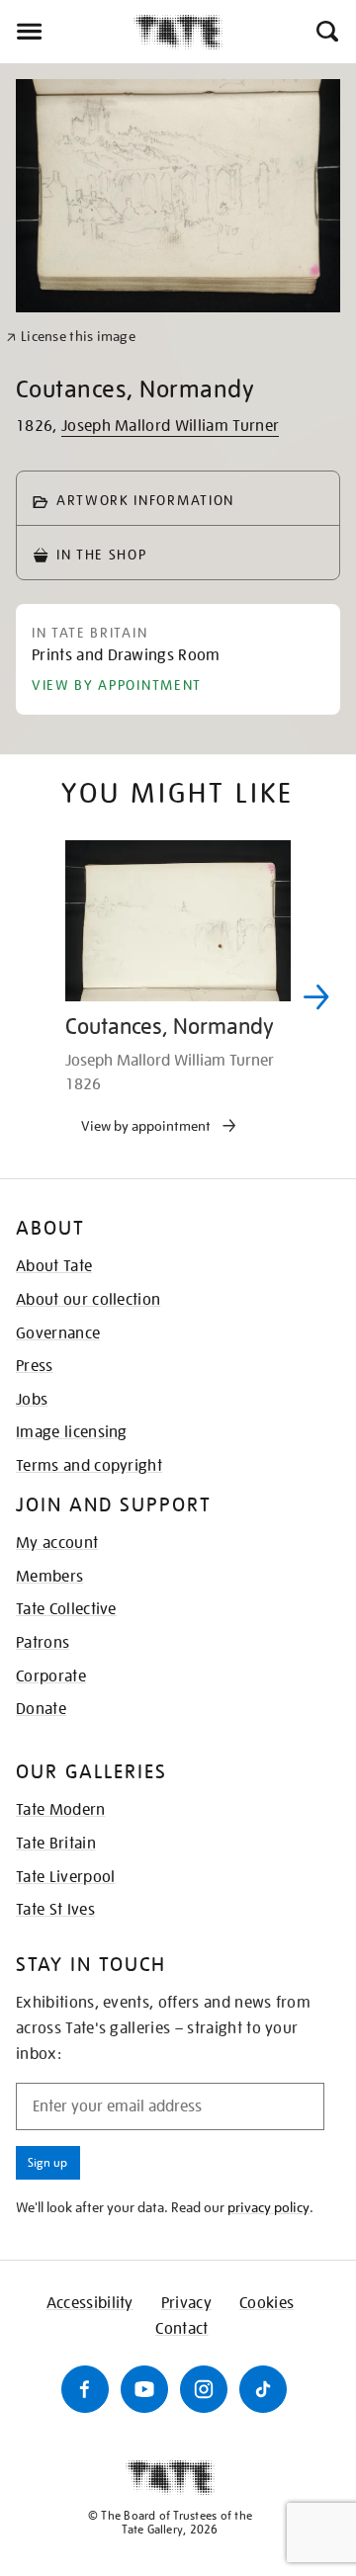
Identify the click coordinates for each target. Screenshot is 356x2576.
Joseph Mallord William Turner (170, 426)
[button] (326, 32)
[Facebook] (85, 2389)
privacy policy (268, 2207)
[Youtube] (144, 2389)
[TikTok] (263, 2389)
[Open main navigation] (67, 32)
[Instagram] (204, 2389)
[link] (71, 337)
